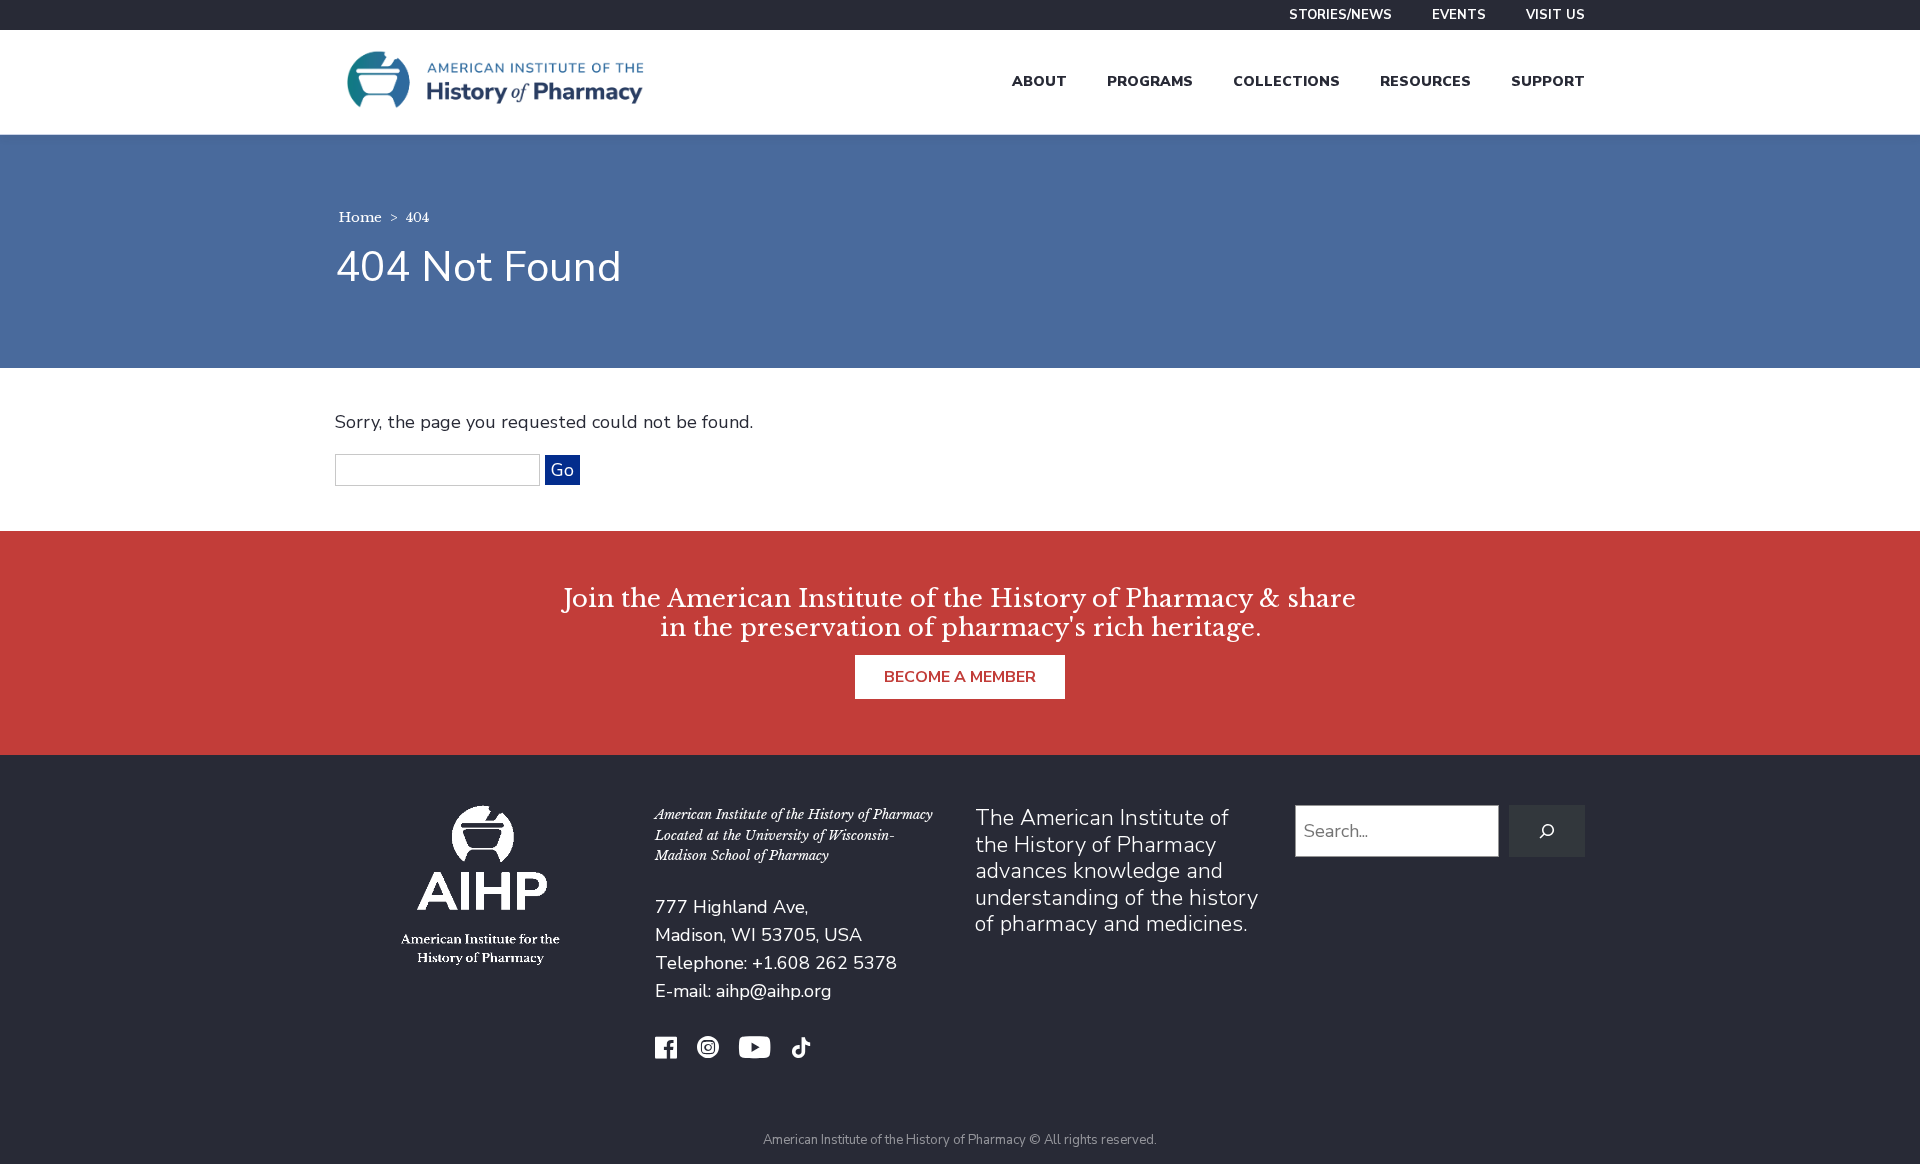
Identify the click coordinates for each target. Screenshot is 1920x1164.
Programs (1150, 81)
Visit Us (1555, 15)
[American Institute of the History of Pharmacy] (495, 82)
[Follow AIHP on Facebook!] (666, 1050)
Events (1459, 15)
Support (1548, 81)
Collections (1286, 81)
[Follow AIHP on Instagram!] (708, 1050)
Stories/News (1340, 15)
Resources (1425, 81)
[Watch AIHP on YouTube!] (754, 1050)
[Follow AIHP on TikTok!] (801, 1050)
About (1039, 81)
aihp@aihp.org (774, 991)
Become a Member (960, 677)
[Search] (1547, 831)
